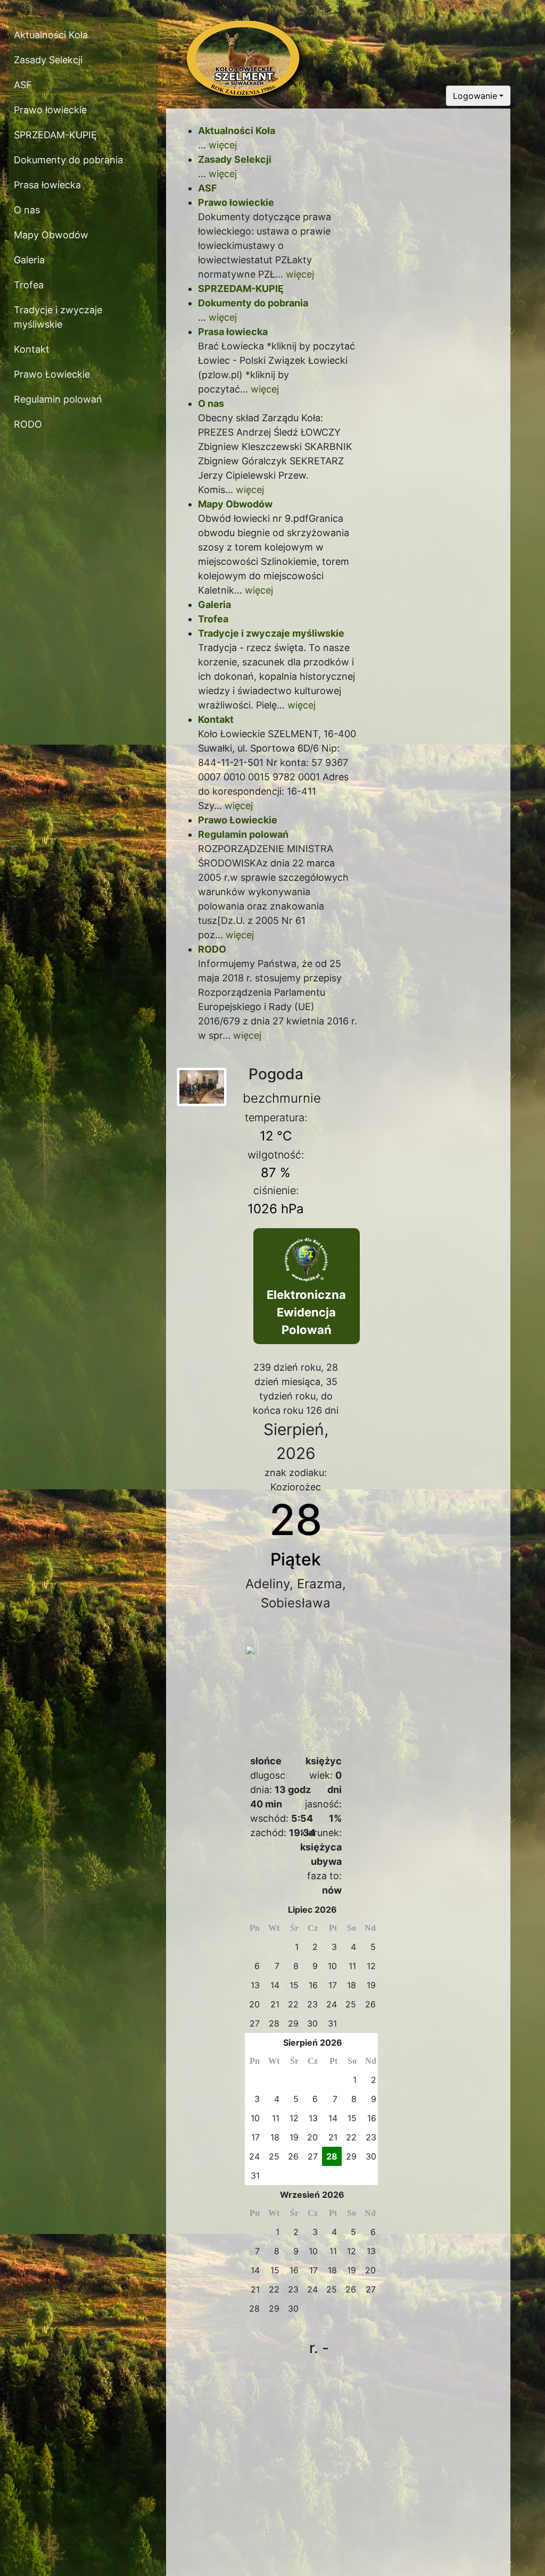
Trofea (29, 285)
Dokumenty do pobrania (68, 160)
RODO (28, 424)
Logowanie (475, 96)
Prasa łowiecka (47, 185)
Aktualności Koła (51, 35)
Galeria (29, 260)
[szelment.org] (202, 1086)
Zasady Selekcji (48, 60)
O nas (27, 210)
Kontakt (32, 349)
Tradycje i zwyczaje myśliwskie (58, 317)
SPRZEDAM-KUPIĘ (55, 135)
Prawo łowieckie (50, 110)
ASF (23, 85)
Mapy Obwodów (51, 235)
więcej (223, 145)
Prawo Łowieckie (52, 374)
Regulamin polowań (58, 399)
